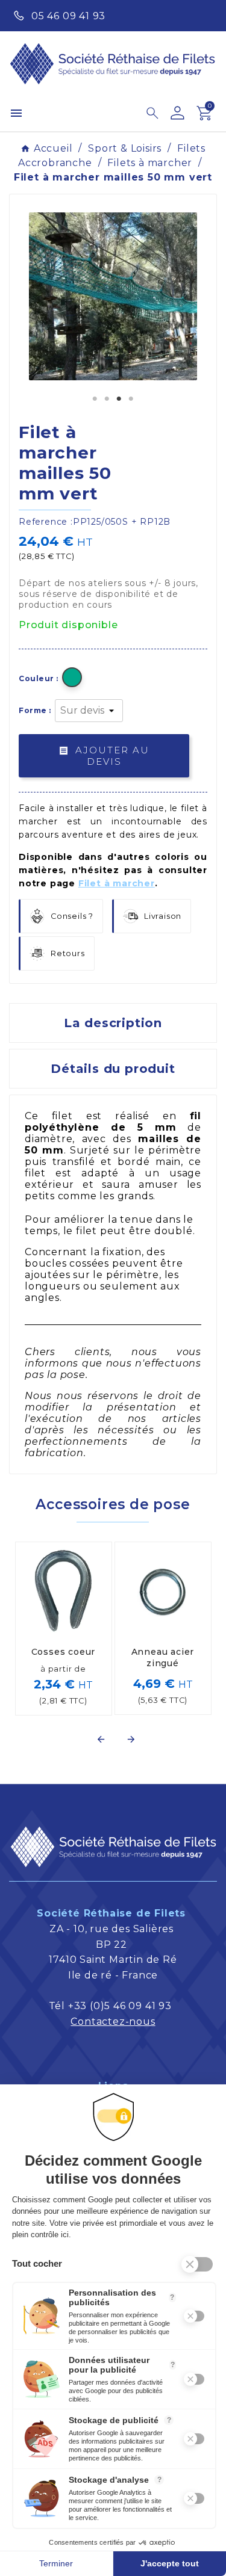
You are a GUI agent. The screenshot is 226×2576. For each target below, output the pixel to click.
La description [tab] (113, 1023)
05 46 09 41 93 (68, 16)
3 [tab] (119, 399)
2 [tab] (107, 399)
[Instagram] (202, 14)
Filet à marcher (117, 883)
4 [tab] (131, 399)
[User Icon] (177, 113)
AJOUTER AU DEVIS (104, 756)
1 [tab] (95, 399)
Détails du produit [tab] (113, 1069)
